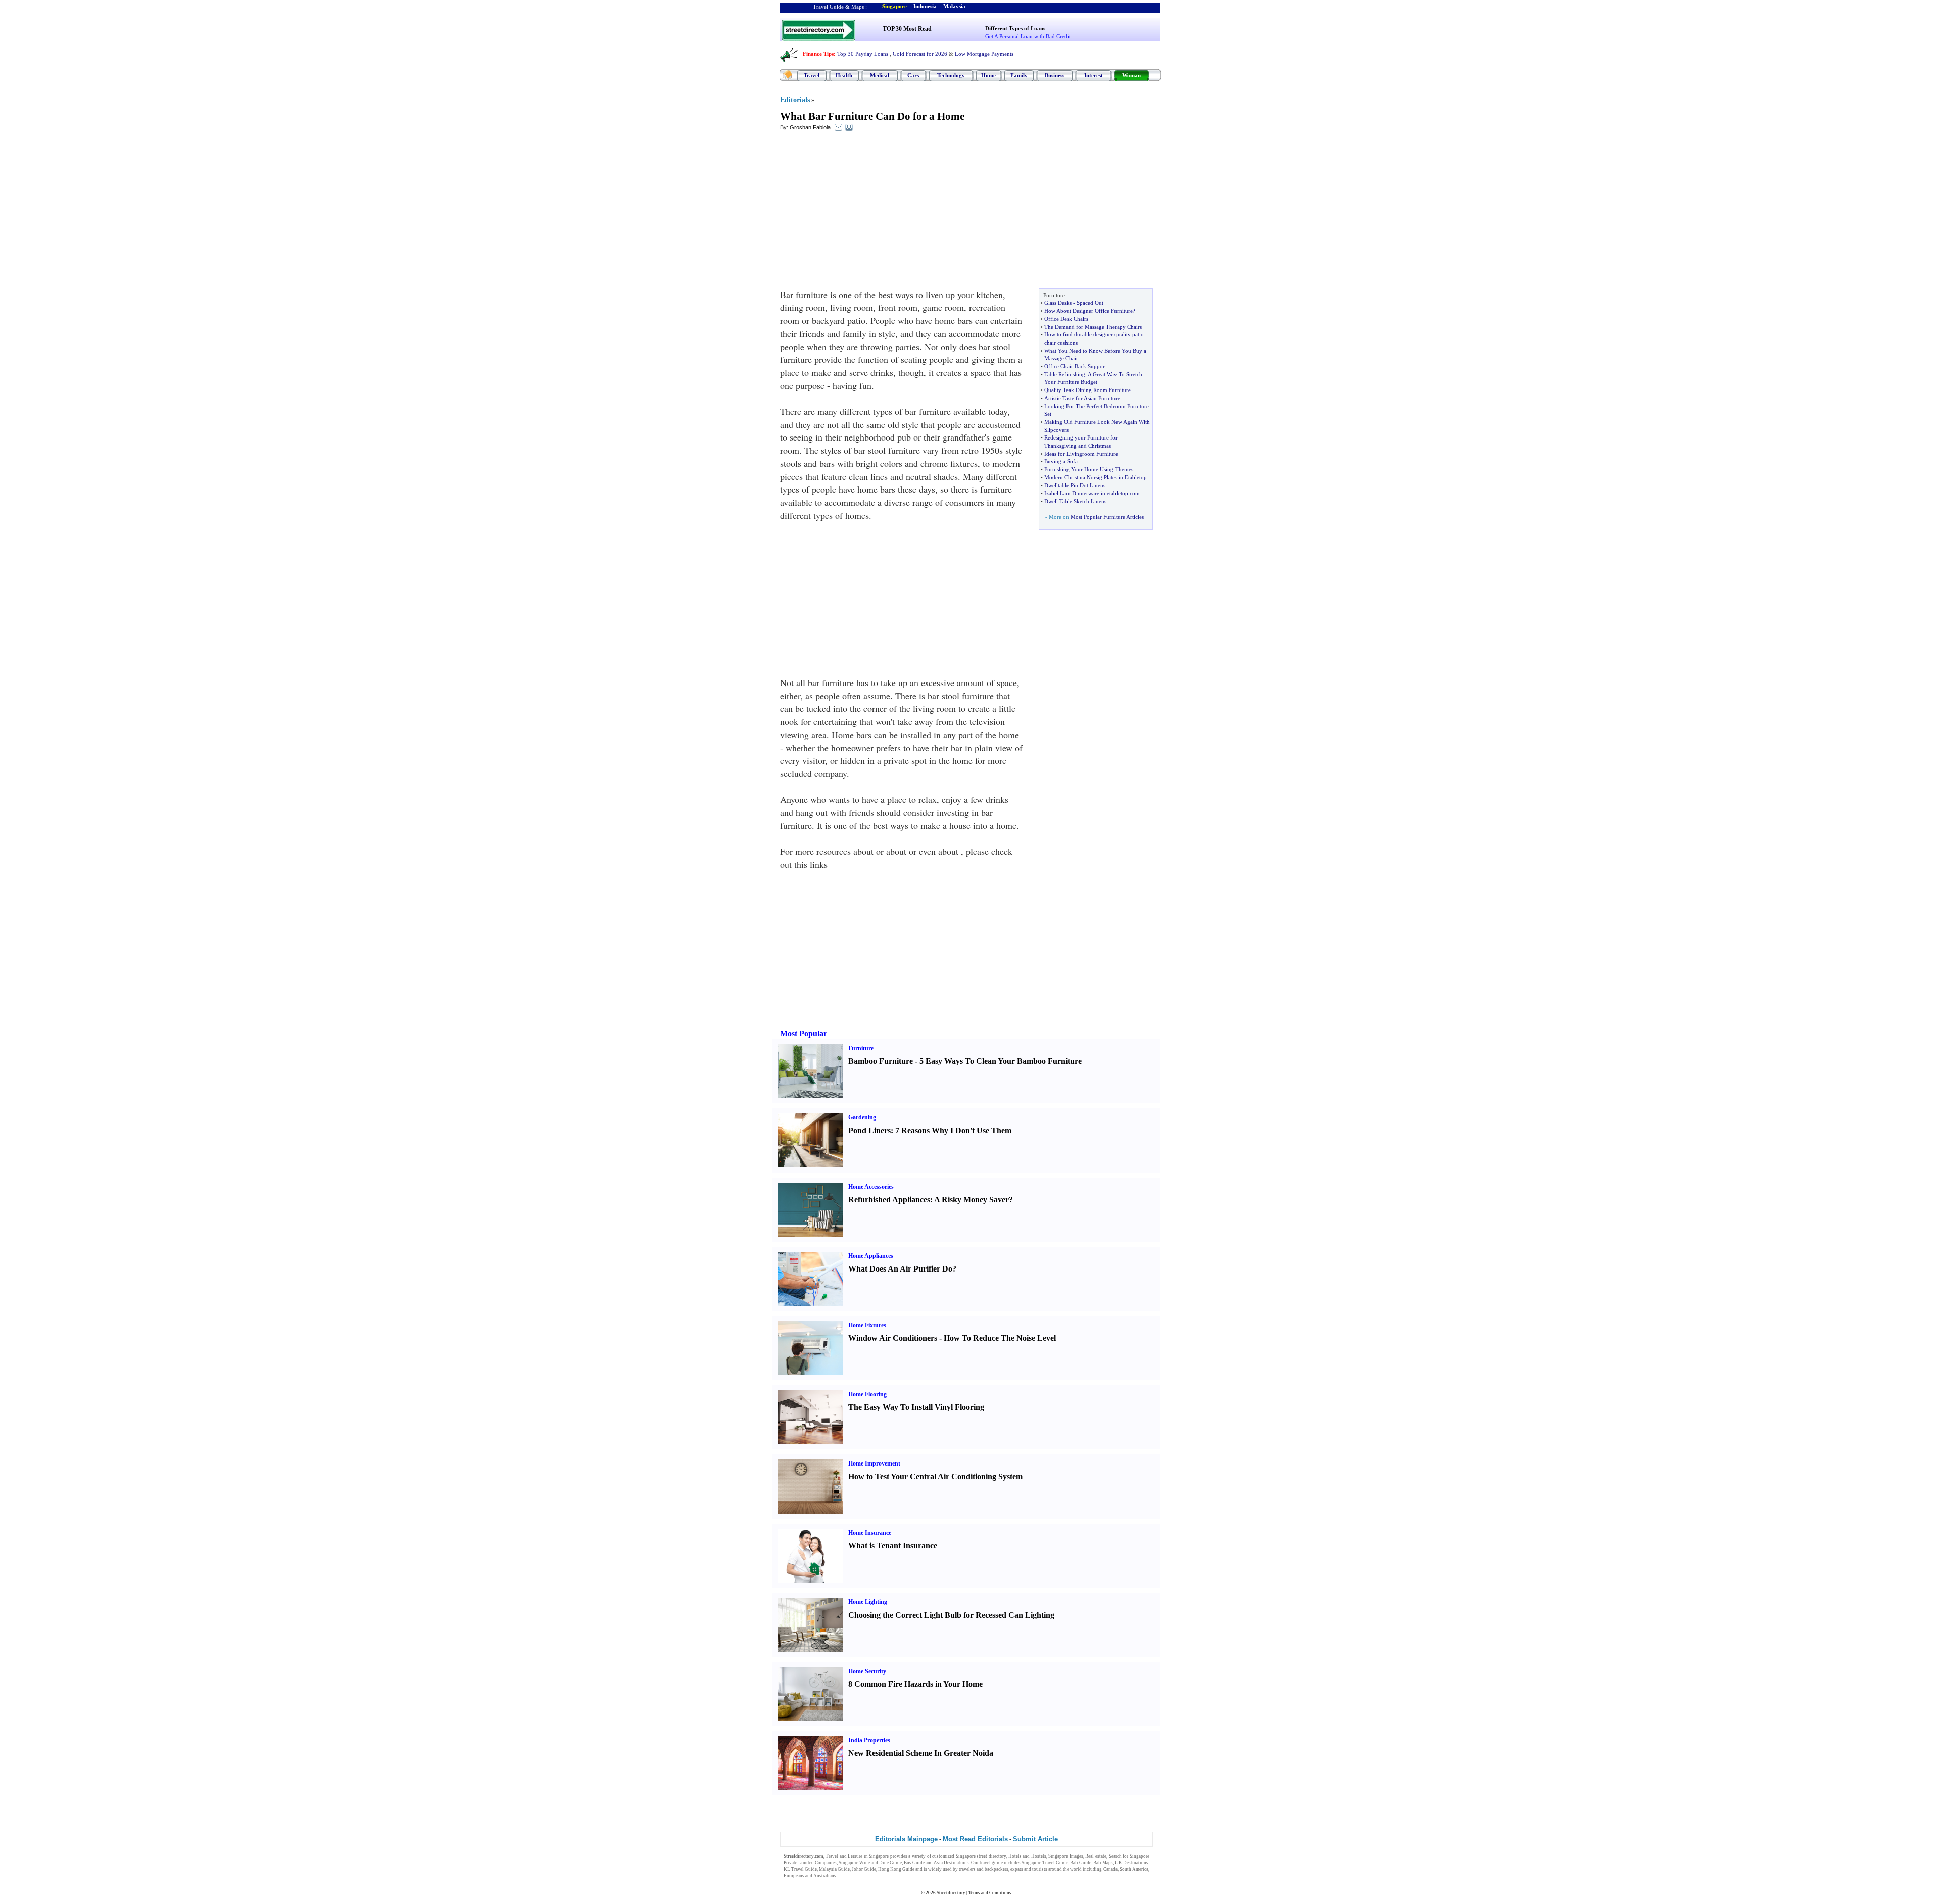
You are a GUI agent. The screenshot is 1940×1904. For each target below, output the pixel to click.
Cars (913, 75)
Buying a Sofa (1061, 461)
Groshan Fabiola (810, 127)
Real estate (1096, 1856)
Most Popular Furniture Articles (1107, 517)
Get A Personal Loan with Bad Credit (1028, 36)
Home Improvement (874, 1463)
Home (988, 75)
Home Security (867, 1671)
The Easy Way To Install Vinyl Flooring (916, 1407)
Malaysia (954, 6)
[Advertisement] (862, 213)
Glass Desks (1058, 303)
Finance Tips (818, 54)
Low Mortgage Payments (984, 54)
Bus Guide (914, 1863)
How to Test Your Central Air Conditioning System (935, 1476)
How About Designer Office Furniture (1088, 311)
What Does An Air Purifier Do (900, 1269)
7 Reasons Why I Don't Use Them (953, 1130)
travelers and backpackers (984, 1869)
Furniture (861, 1048)
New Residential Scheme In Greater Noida (921, 1753)
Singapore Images (1066, 1856)
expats (1017, 1869)
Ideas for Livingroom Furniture (1081, 454)
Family (1019, 75)
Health (844, 75)
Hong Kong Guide (896, 1869)
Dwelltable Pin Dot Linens (1075, 485)
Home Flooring (867, 1394)
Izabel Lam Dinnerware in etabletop (1086, 493)
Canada (1110, 1869)
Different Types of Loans (1015, 28)
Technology (951, 75)
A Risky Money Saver (972, 1200)
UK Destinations (1132, 1863)
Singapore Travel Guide (1045, 1863)
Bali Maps (1103, 1863)
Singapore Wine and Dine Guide (870, 1863)
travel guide (991, 1863)
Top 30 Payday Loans (863, 54)
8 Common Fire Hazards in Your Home (915, 1684)
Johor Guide (864, 1869)
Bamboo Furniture (881, 1061)
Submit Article (1035, 1839)
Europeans (794, 1876)
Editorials (795, 100)
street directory (991, 1856)
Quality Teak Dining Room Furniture (1087, 390)
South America (1134, 1869)
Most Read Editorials (975, 1839)
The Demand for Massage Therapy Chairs (1093, 327)
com (1135, 493)
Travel (812, 75)
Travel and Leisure (844, 1856)
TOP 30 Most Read (907, 29)
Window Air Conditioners (893, 1338)
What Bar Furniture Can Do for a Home (872, 116)
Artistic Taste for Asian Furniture (1082, 398)
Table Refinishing (1065, 374)
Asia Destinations (951, 1863)
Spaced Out (1090, 303)
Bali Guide (1081, 1863)
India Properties (869, 1740)
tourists (1040, 1869)
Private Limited (799, 1863)
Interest (1094, 75)
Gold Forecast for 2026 (920, 54)
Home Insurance (870, 1533)
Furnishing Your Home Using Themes (1089, 469)
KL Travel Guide (800, 1869)
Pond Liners (869, 1130)
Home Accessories (871, 1187)
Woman (1131, 75)
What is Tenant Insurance (893, 1546)
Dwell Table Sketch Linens (1075, 501)
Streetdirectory (951, 1893)
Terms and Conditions (990, 1893)
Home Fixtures (867, 1325)
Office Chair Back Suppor (1075, 366)
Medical (880, 75)
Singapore (894, 6)
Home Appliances (871, 1256)
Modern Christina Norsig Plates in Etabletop (1096, 477)
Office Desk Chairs (1066, 319)
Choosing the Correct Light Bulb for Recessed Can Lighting (951, 1615)
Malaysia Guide (834, 1869)
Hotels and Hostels (1027, 1856)
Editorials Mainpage (906, 1839)
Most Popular (804, 1033)
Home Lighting (868, 1602)
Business (1055, 75)
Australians (825, 1876)
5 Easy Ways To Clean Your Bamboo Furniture (1001, 1061)
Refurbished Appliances (889, 1200)
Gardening (862, 1117)
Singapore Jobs (853, 1876)
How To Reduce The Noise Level (1000, 1338)
